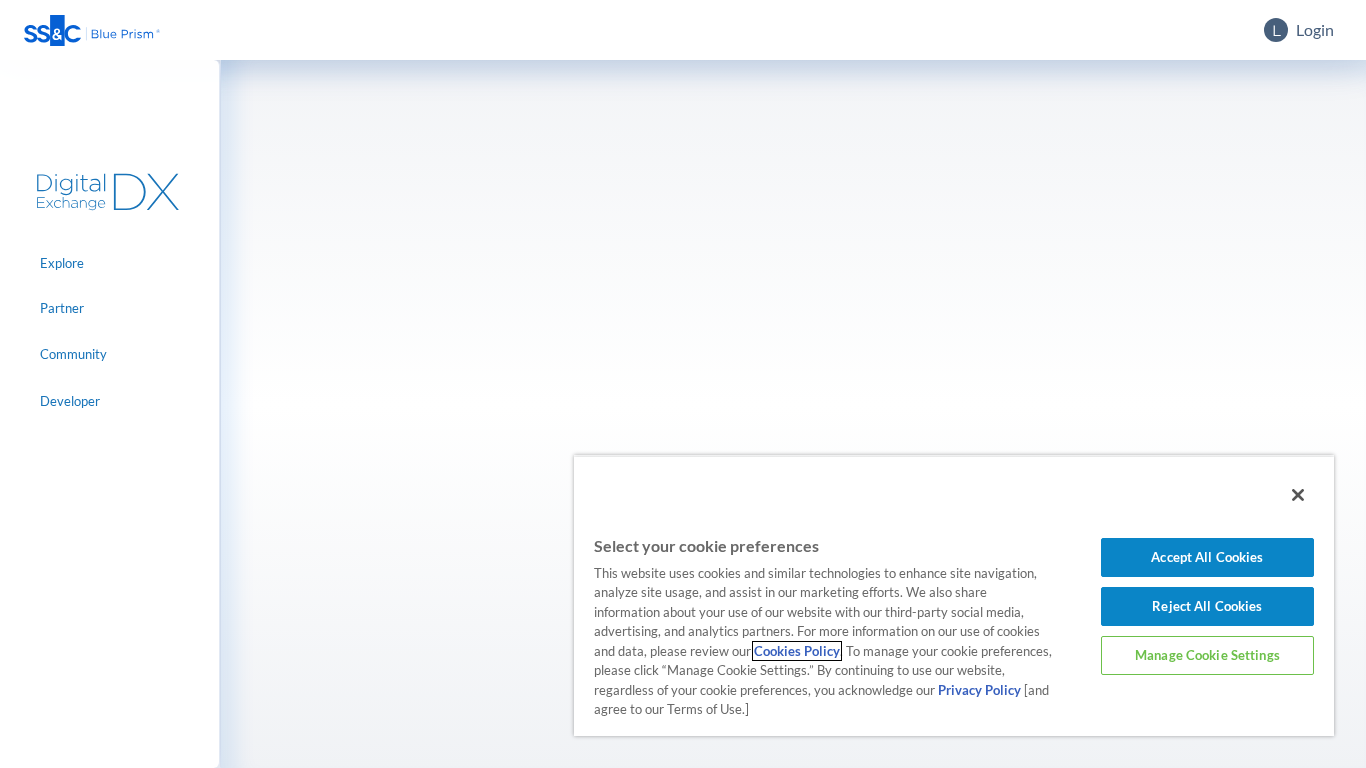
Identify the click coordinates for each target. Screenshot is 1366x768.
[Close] (1298, 495)
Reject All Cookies (1207, 606)
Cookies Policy (797, 651)
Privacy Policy (979, 690)
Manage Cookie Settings (1207, 655)
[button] (92, 30)
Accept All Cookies (1207, 557)
